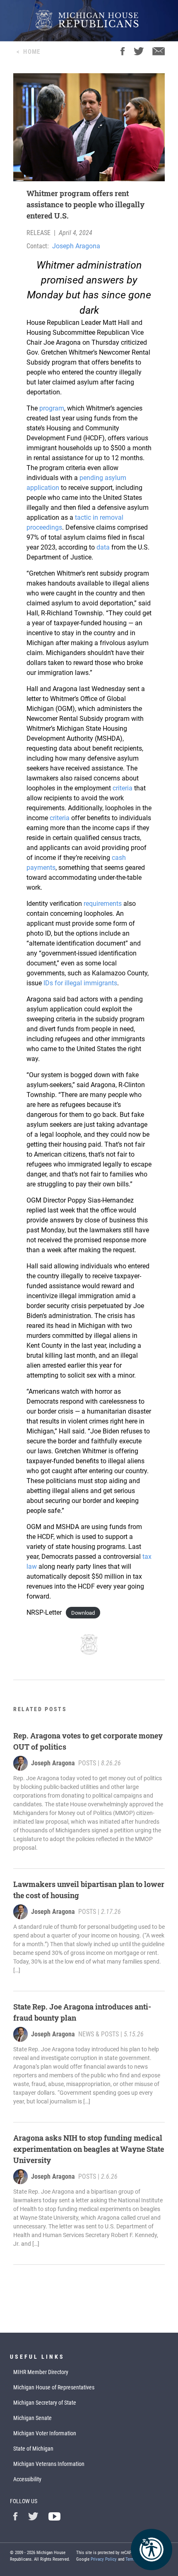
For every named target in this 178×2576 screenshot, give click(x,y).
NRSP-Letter (44, 1612)
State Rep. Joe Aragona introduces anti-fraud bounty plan (82, 2012)
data (103, 547)
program (52, 408)
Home (32, 52)
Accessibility (27, 2479)
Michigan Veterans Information (49, 2464)
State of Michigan (33, 2449)
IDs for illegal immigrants (80, 983)
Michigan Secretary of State (45, 2403)
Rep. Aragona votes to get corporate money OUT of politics (88, 1741)
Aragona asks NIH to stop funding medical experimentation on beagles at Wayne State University (89, 2149)
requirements (103, 904)
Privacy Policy (104, 2559)
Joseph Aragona (76, 246)
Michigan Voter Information (45, 2433)
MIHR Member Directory (41, 2372)
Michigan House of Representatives (54, 2387)
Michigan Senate (32, 2418)
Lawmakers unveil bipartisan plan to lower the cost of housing (89, 1890)
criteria (123, 788)
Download (83, 1613)
